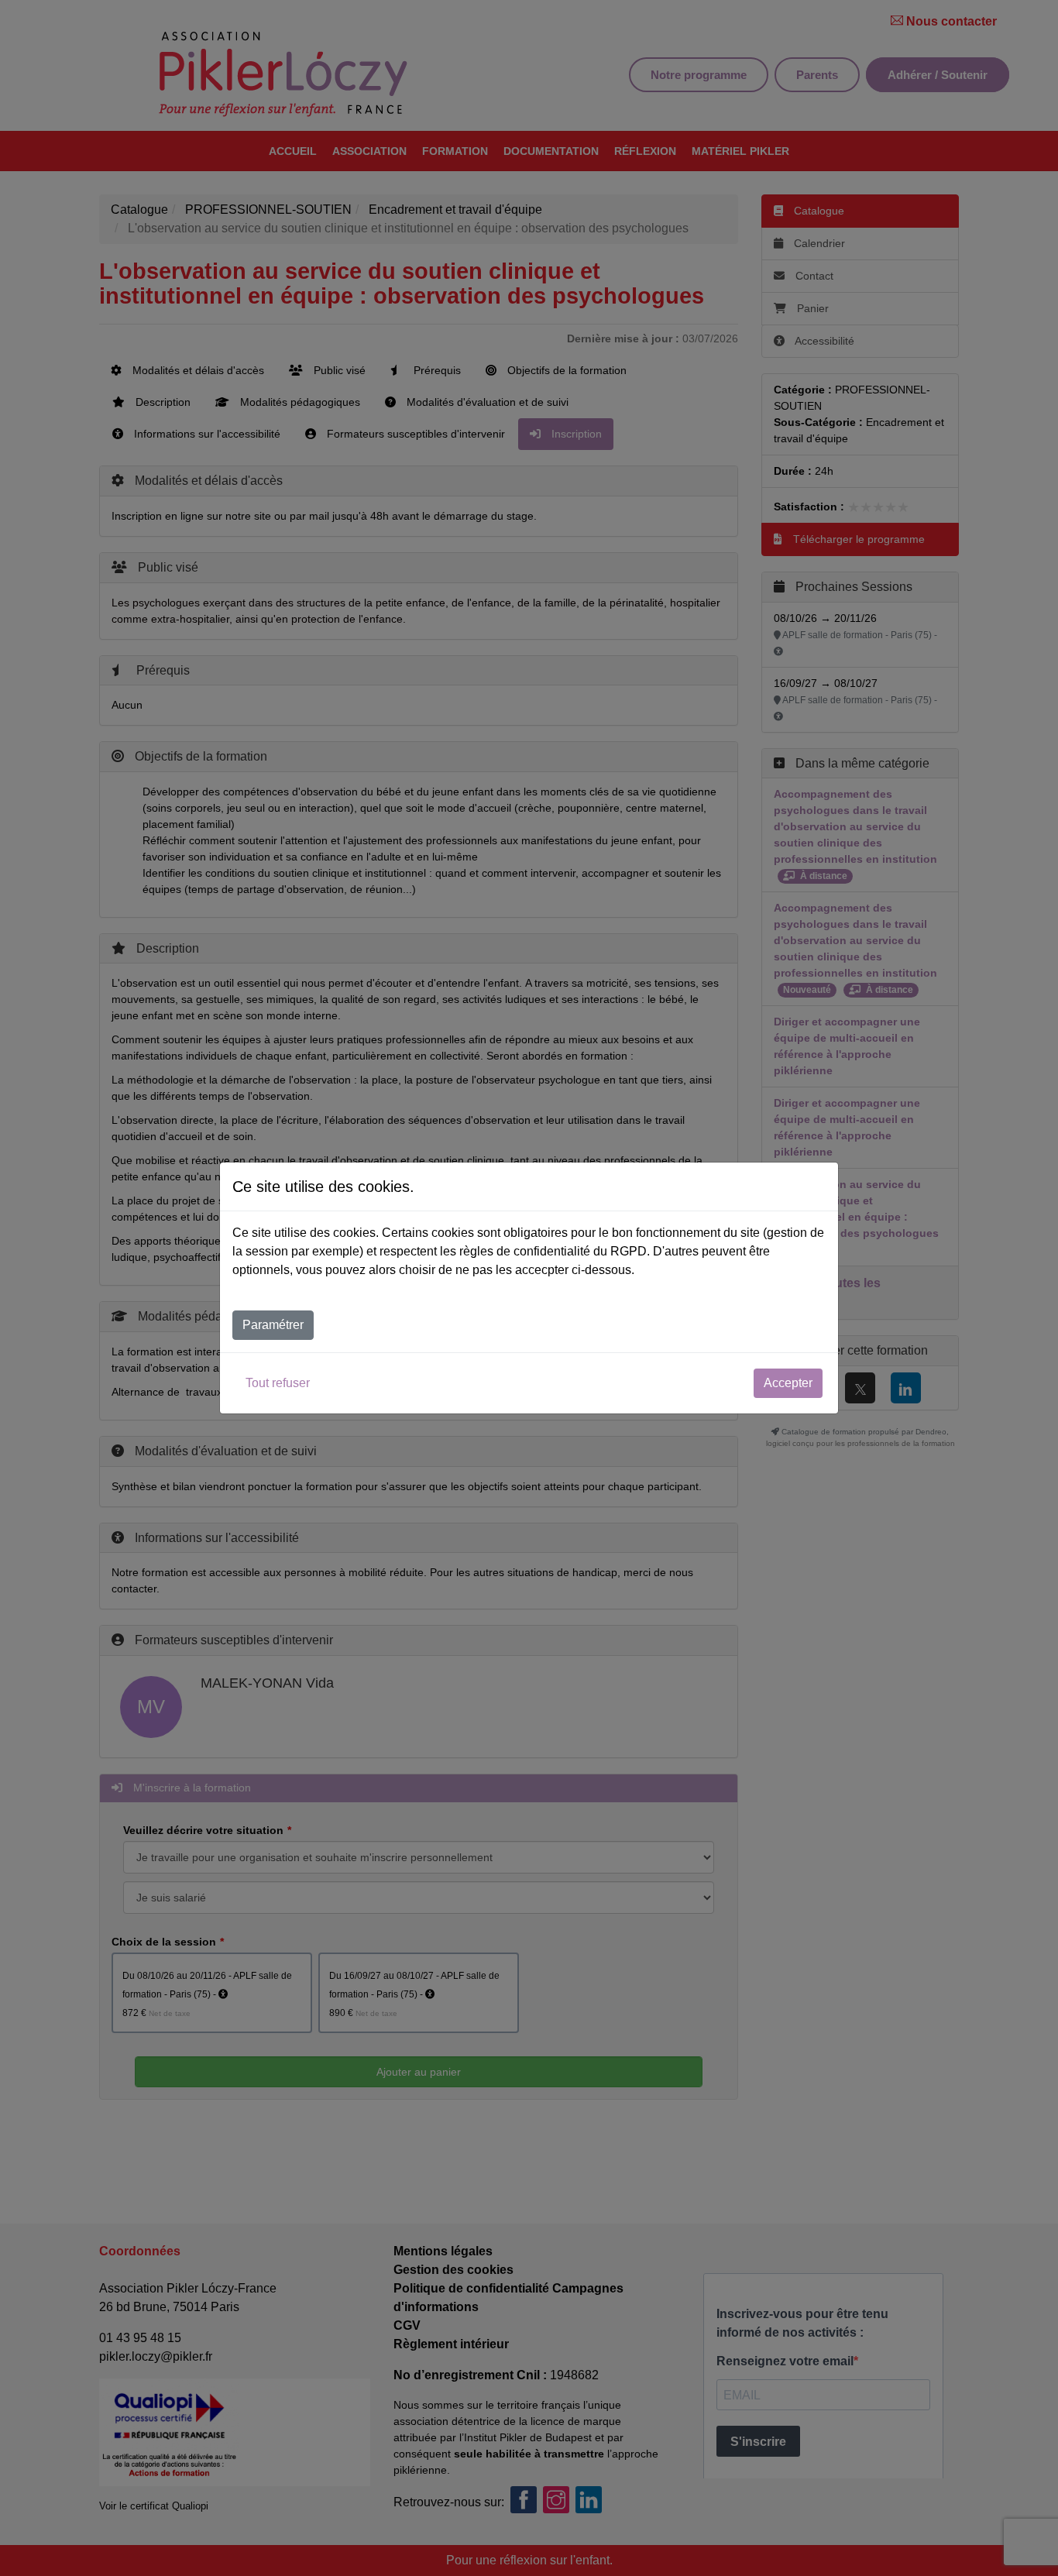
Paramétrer (273, 1325)
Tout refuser (278, 1383)
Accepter (788, 1383)
